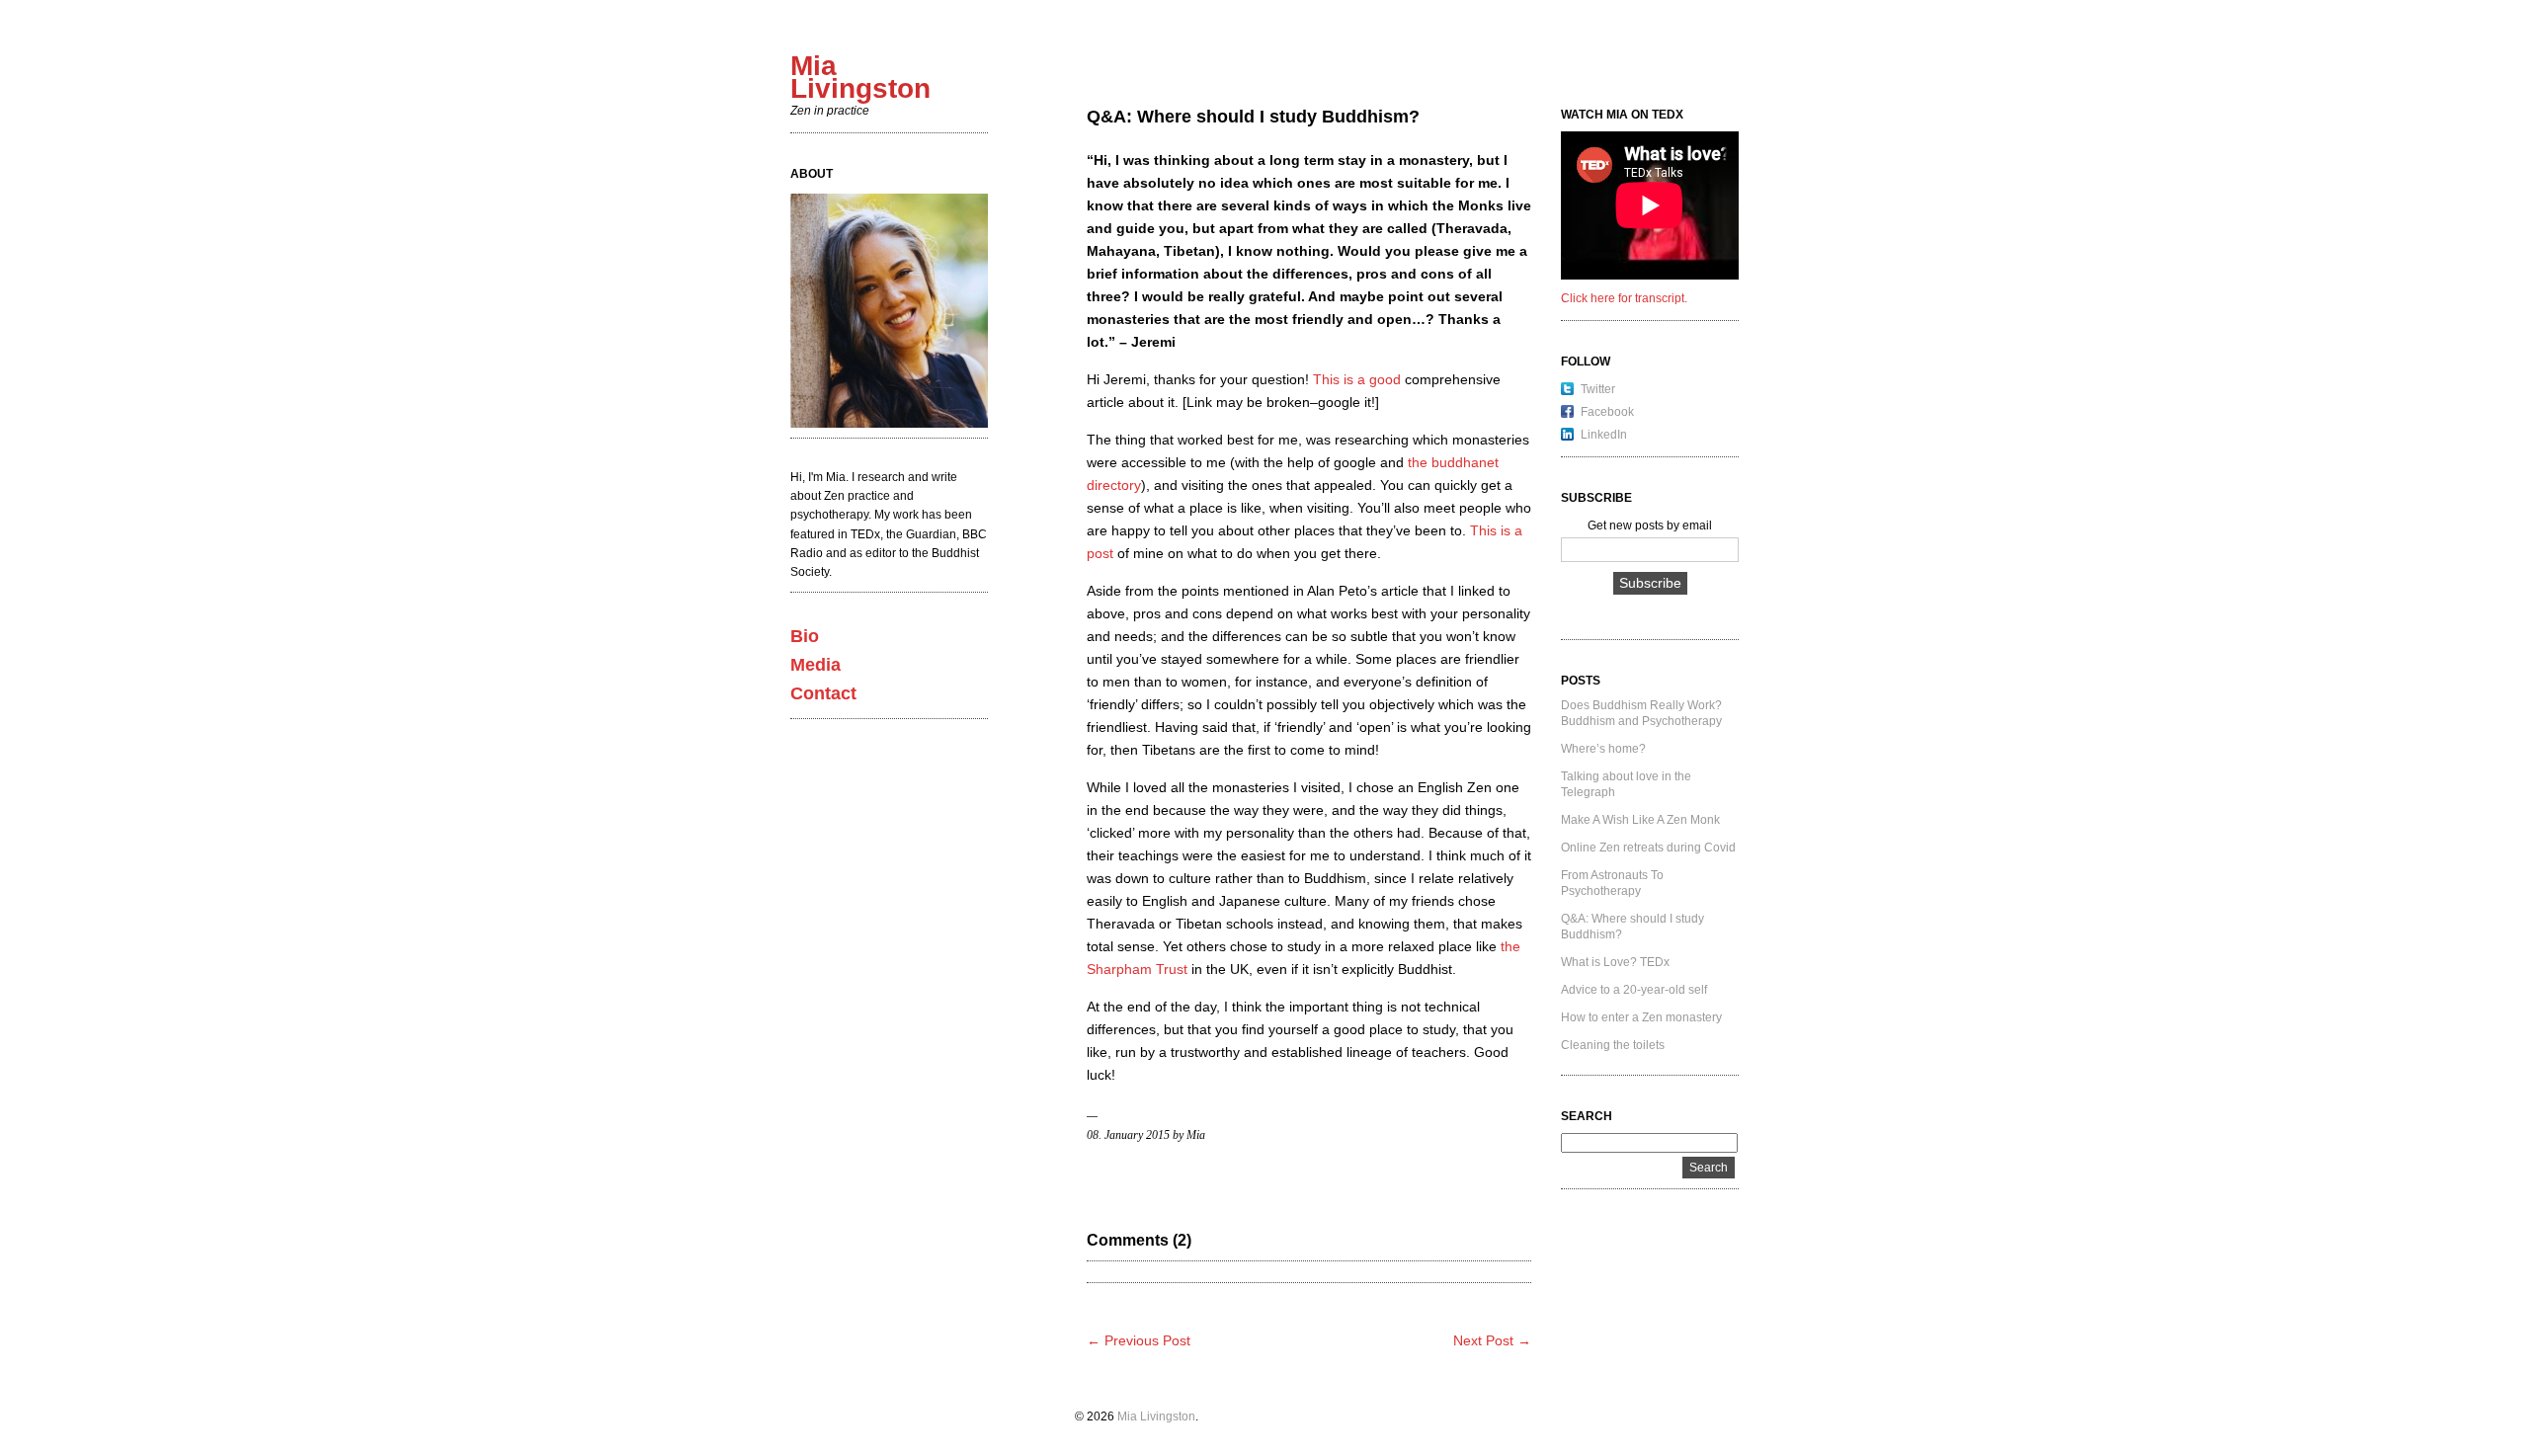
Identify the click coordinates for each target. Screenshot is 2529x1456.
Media (816, 665)
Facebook (1607, 412)
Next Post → (1492, 1340)
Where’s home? (1603, 749)
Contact (823, 693)
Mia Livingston (1156, 1416)
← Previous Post (1139, 1340)
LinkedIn (1604, 435)
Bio (805, 636)
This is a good (1357, 379)
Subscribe (1650, 583)
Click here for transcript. (1624, 298)
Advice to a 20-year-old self (1634, 990)
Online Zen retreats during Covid (1648, 848)
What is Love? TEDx (1615, 962)
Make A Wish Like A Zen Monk (1640, 820)
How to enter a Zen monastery (1641, 1017)
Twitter (1598, 389)
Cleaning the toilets (1613, 1045)
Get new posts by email (1650, 526)
